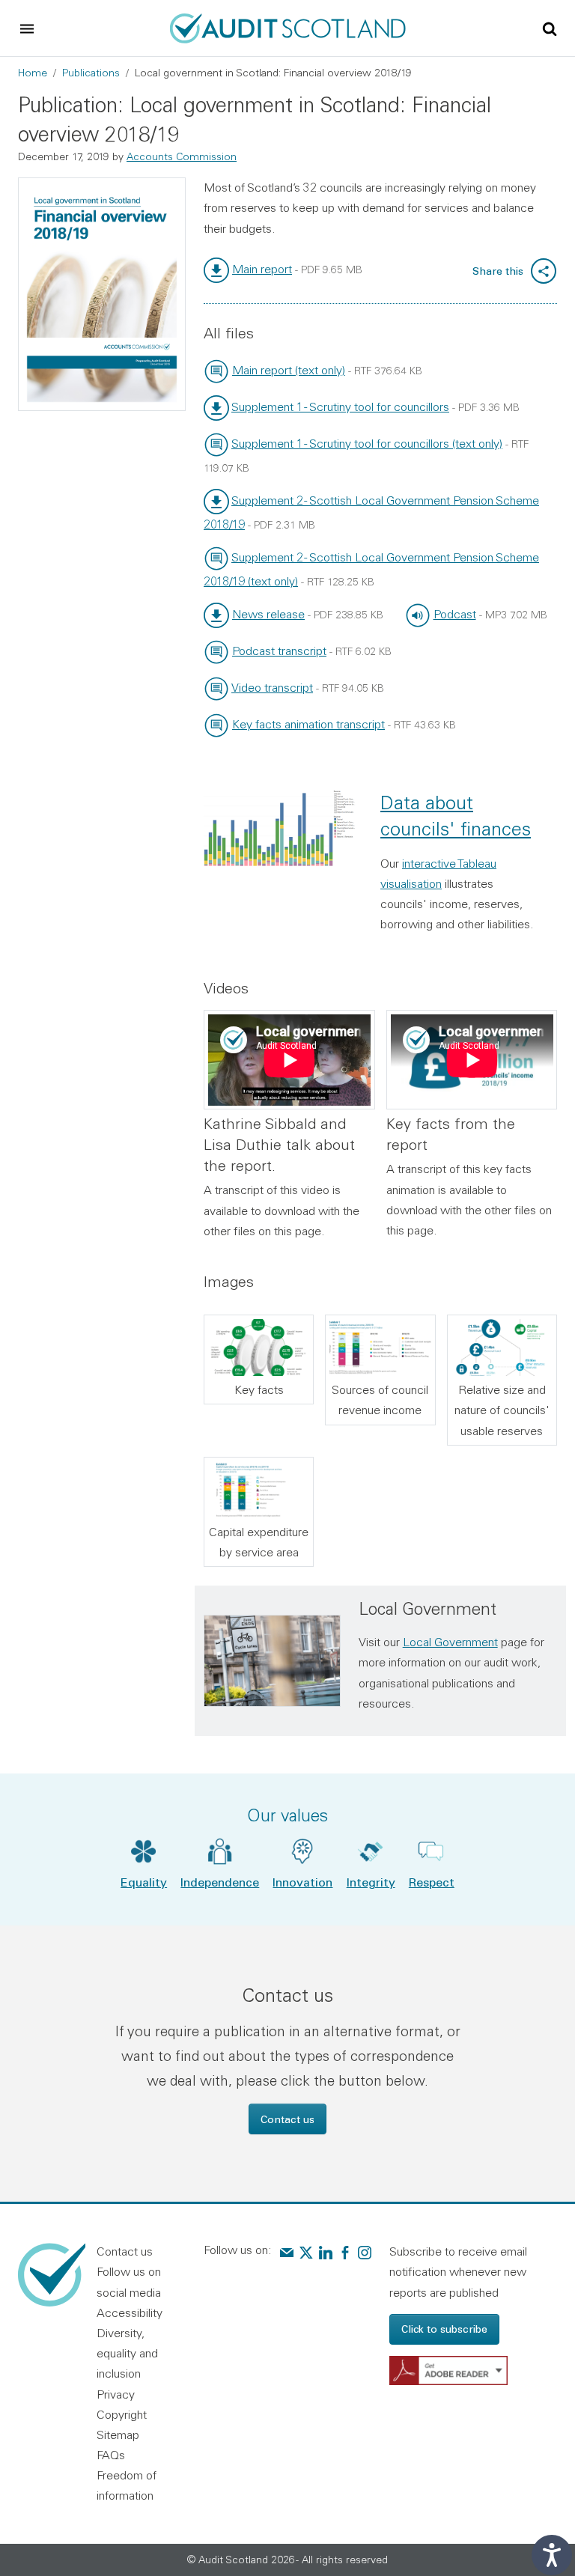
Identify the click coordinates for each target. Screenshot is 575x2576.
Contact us (287, 2119)
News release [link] (268, 614)
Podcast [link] (455, 614)
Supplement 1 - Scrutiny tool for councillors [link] (340, 407)
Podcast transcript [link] (279, 651)
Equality (144, 1882)
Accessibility (130, 2312)
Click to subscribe (444, 2329)
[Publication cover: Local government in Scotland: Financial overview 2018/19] (102, 294)
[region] (289, 1060)
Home (33, 73)
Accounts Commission (182, 156)
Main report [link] (262, 269)
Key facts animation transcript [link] (308, 724)
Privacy (116, 2394)
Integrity (371, 1882)
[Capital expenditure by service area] (259, 1490)
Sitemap (118, 2435)
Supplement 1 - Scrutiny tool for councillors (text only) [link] (367, 443)
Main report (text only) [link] (289, 370)
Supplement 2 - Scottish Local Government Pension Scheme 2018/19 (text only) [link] (371, 569)
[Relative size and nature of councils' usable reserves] (502, 1348)
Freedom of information (127, 2485)
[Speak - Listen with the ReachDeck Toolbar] (552, 2555)
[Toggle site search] (550, 28)
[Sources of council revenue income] (380, 1348)
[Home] (288, 26)
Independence (220, 1882)
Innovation (302, 1882)
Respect (432, 1882)
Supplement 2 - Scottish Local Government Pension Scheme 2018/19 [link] (371, 512)
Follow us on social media (129, 2281)
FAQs (111, 2455)
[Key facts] (259, 1348)
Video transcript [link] (272, 687)
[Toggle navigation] (27, 28)
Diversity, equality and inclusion (127, 2353)
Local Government (450, 1642)
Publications (91, 73)
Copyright (122, 2414)
